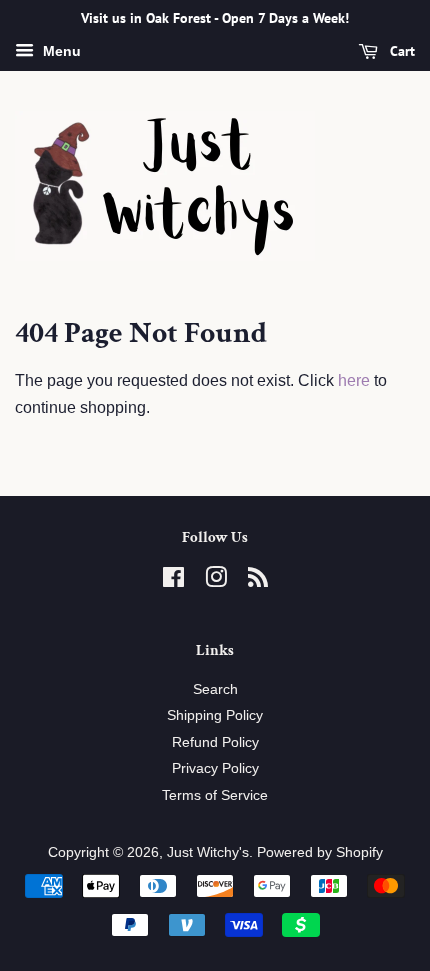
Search (215, 689)
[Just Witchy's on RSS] (258, 581)
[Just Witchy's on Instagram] (216, 581)
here (354, 380)
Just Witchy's (208, 852)
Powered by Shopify (320, 852)
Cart (400, 51)
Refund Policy (215, 742)
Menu (60, 51)
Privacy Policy (215, 768)
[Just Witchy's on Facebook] (173, 581)
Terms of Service (215, 795)
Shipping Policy (215, 715)
